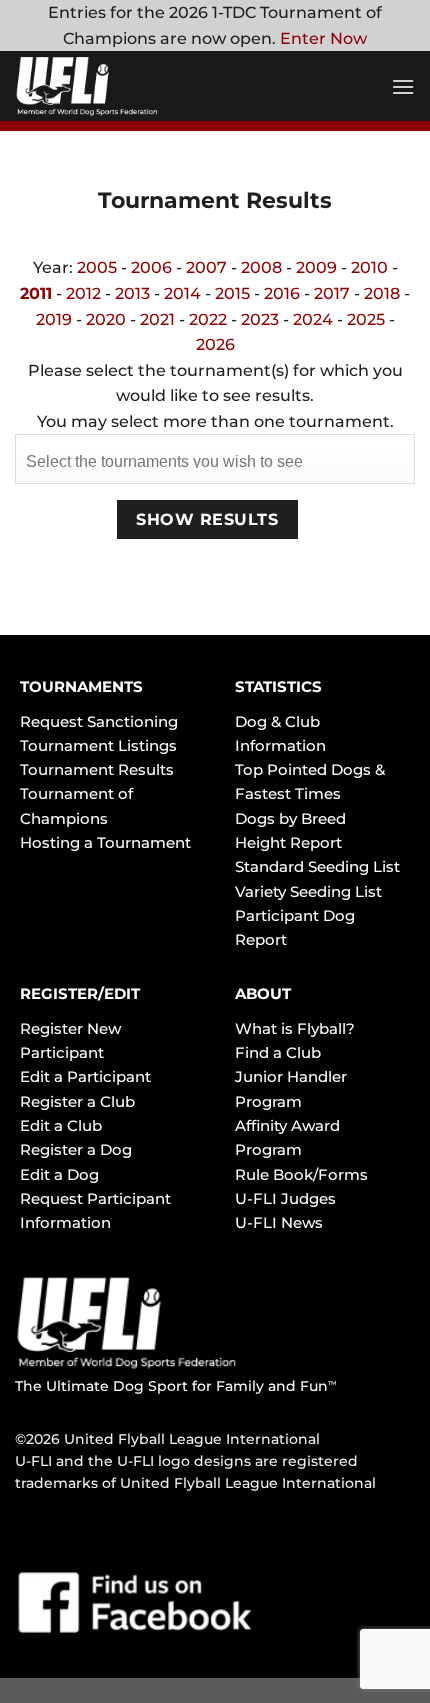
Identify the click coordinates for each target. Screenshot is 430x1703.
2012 (83, 293)
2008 (261, 267)
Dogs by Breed (290, 818)
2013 (132, 293)
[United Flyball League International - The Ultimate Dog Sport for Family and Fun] (135, 86)
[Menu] (403, 86)
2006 (151, 267)
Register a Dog (76, 1149)
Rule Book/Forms (301, 1174)
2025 (366, 319)
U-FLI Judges (285, 1198)
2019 (54, 319)
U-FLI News (279, 1222)
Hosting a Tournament (105, 842)
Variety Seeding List (308, 891)
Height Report (288, 842)
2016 (282, 293)
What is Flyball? (295, 1028)
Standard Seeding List (317, 866)
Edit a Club (61, 1125)
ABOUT (263, 993)
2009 (316, 267)
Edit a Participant (85, 1076)
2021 (157, 319)
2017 (332, 293)
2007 (206, 267)
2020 (106, 319)
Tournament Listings (98, 745)
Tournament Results (97, 769)
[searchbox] (215, 458)
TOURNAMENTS (81, 686)
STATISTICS (278, 686)
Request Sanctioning (99, 721)
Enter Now (323, 38)
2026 (215, 344)
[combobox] (215, 458)
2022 (208, 319)
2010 (369, 267)
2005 (97, 267)
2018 (382, 293)
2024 (313, 319)
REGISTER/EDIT (80, 993)
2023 (260, 319)
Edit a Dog (59, 1174)
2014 (182, 293)
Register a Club (77, 1101)
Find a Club (278, 1052)
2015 (232, 293)
